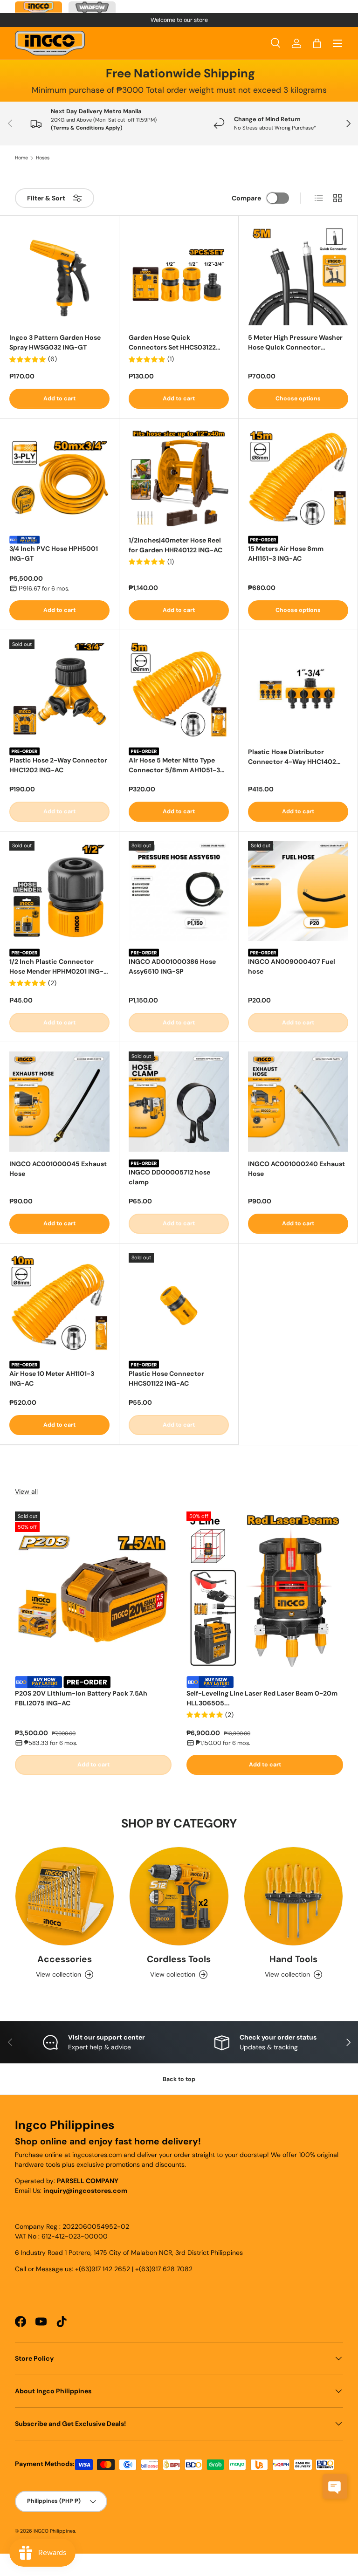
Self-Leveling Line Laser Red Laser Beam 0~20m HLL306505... (262, 1698)
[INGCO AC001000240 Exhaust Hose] (298, 1102)
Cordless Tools (179, 1959)
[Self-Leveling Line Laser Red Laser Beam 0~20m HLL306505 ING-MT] (265, 1590)
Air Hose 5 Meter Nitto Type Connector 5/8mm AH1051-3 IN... (174, 766)
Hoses (43, 158)
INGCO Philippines (54, 2531)
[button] (317, 43)
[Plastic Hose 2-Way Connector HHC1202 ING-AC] (59, 690)
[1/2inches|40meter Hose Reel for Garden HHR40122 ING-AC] (179, 478)
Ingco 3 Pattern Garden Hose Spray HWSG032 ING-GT (55, 342)
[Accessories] (65, 1896)
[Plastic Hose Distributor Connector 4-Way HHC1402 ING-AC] (298, 690)
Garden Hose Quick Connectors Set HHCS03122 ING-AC (172, 343)
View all (26, 1491)
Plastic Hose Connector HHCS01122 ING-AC (166, 1378)
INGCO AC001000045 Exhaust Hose (58, 1169)
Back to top (179, 2079)
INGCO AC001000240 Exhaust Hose (296, 1169)
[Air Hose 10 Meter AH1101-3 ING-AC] (59, 1303)
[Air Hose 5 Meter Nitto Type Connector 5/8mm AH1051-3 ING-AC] (179, 690)
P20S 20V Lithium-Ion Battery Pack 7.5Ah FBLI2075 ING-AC (81, 1698)
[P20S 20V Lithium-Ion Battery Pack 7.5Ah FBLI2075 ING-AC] (93, 1590)
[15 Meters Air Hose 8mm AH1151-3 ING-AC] (298, 478)
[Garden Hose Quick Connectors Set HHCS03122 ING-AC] (179, 275)
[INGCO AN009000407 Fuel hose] (298, 891)
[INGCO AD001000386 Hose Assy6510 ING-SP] (179, 891)
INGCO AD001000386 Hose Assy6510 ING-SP (172, 966)
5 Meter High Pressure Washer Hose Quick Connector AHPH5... (295, 343)
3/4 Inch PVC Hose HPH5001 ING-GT (54, 553)
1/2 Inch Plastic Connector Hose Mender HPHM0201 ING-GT (56, 967)
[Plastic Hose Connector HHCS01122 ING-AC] (179, 1303)
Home (21, 158)
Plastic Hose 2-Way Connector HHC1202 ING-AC (58, 765)
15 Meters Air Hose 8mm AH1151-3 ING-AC (286, 553)
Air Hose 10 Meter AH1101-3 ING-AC (52, 1378)
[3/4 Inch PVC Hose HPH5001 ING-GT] (59, 478)
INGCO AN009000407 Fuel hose (292, 966)
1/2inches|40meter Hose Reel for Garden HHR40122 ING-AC (176, 545)
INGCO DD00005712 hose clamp (169, 1177)
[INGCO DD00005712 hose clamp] (179, 1102)
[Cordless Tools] (179, 1896)
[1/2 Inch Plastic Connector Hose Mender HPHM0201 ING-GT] (59, 891)
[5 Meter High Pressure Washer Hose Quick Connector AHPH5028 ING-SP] (298, 275)
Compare (246, 198)
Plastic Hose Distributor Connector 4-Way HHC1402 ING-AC (292, 757)
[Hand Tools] (293, 1896)
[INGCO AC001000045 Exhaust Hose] (59, 1102)
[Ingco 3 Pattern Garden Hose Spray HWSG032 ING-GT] (59, 275)
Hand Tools (293, 1959)
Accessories (65, 1959)
